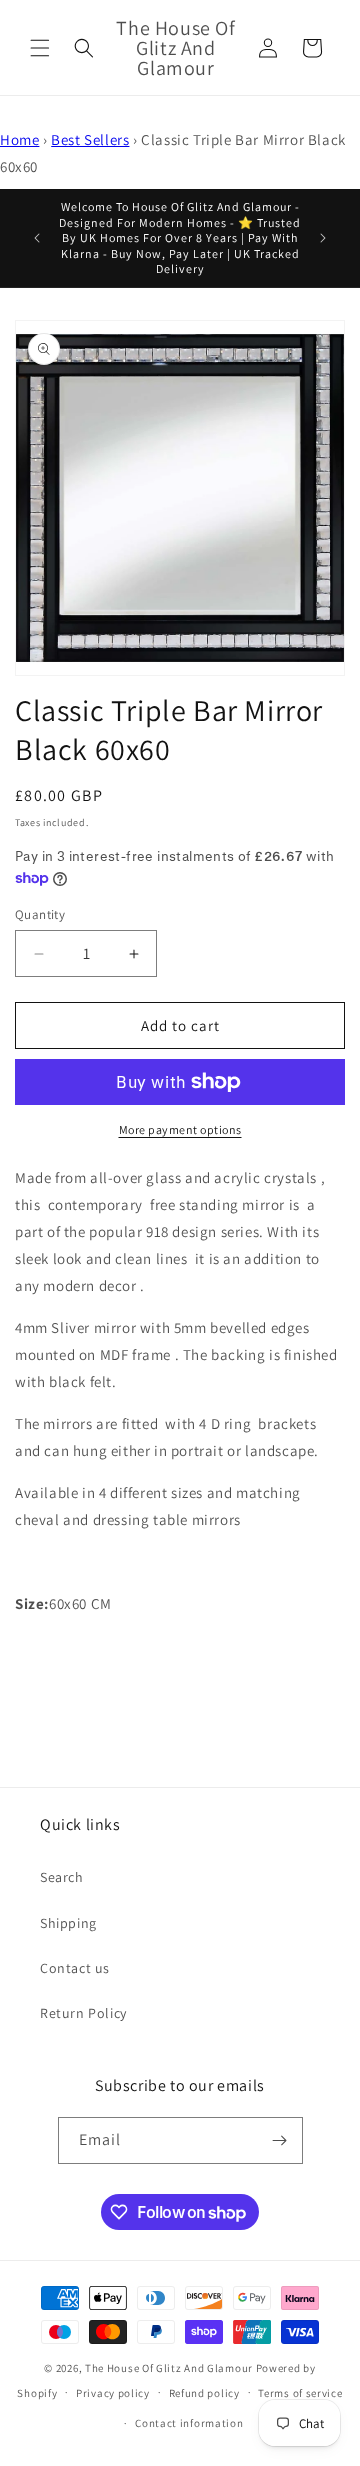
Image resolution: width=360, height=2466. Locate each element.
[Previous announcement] (37, 238)
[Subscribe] (280, 2140)
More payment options (180, 1129)
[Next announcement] (323, 238)
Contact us (75, 1968)
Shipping (68, 1923)
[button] (40, 48)
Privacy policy (113, 2393)
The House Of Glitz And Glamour (169, 2368)
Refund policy (204, 2393)
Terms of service (300, 2393)
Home (19, 139)
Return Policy (83, 2013)
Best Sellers (90, 139)
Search (62, 1877)
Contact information (189, 2423)
